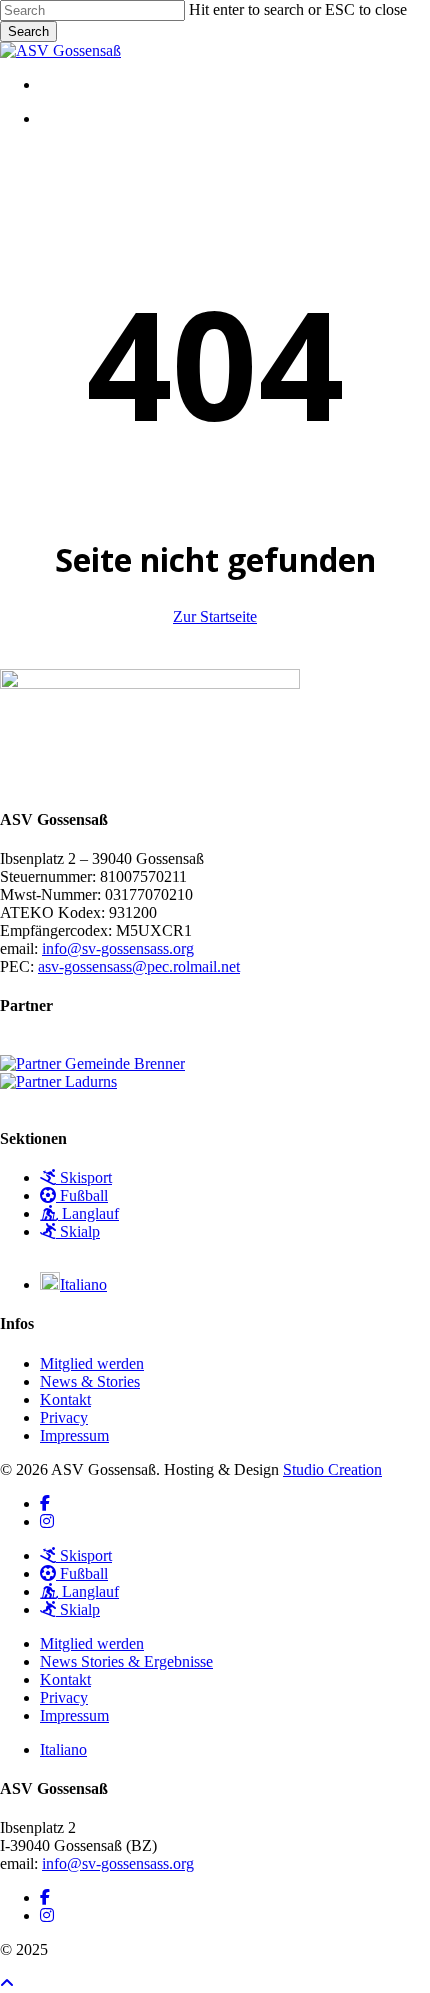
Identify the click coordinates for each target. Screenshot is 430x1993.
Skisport (84, 1177)
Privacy (64, 1417)
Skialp (78, 1231)
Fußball (82, 1195)
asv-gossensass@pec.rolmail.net (139, 966)
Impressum (74, 1435)
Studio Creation (332, 1469)
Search (28, 31)
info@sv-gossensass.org (118, 948)
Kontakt (65, 1399)
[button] (7, 1983)
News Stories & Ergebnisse (126, 1661)
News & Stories (90, 1381)
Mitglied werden (92, 1363)
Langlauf (88, 1213)
